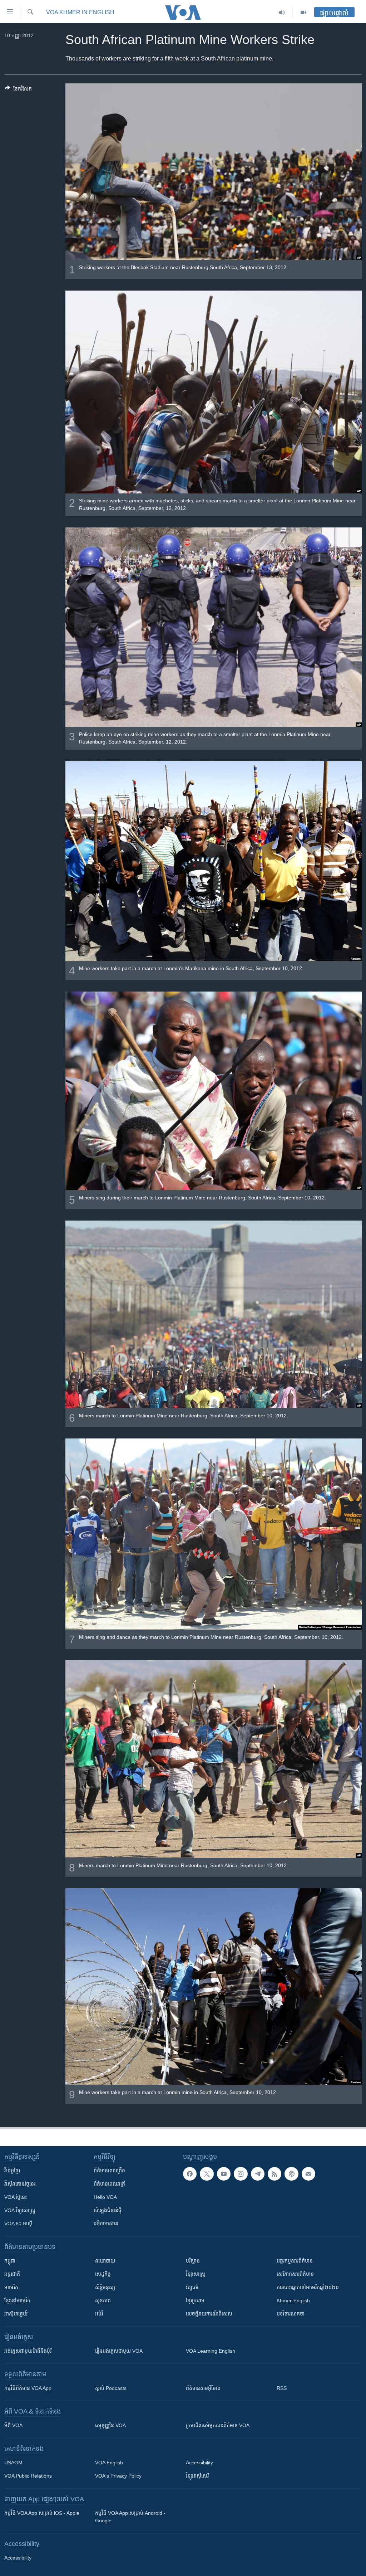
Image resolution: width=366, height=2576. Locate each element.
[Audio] (282, 13)
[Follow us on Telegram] (258, 2174)
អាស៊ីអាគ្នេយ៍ (16, 2314)
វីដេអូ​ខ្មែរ (12, 2171)
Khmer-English (293, 2300)
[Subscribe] (308, 2174)
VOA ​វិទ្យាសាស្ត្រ (20, 2210)
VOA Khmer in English (80, 12)
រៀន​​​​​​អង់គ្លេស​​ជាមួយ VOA (119, 2351)
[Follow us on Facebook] (190, 2174)
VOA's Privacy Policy (118, 2476)
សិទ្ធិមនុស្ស (105, 2287)
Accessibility (199, 2463)
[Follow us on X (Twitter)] (207, 2174)
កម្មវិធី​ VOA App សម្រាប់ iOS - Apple (42, 2513)
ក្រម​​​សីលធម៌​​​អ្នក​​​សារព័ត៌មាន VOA (218, 2425)
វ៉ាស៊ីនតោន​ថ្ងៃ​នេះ (20, 2184)
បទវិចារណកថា (291, 2314)
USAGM (13, 2463)
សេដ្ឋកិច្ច (103, 2274)
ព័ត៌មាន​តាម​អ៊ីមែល (203, 2388)
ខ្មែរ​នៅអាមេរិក (17, 2300)
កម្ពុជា (10, 2261)
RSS (282, 2388)
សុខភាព (103, 2300)
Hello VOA (105, 2197)
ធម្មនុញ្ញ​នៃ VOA (110, 2425)
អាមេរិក (11, 2287)
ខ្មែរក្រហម (195, 2300)
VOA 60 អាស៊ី (18, 2224)
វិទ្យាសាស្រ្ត (196, 2274)
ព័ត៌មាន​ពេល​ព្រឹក (109, 2171)
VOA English (109, 2463)
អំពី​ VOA (13, 2425)
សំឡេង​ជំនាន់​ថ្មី (108, 2210)
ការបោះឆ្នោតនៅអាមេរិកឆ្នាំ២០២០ (308, 2287)
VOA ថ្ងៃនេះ (16, 2197)
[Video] (303, 13)
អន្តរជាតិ (12, 2274)
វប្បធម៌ (192, 2287)
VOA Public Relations (28, 2476)
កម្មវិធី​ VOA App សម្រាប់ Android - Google (130, 2517)
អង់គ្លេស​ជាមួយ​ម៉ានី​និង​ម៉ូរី (28, 2351)
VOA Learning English (211, 2351)
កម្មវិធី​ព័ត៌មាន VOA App (28, 2388)
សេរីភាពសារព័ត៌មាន (295, 2274)
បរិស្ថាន (193, 2261)
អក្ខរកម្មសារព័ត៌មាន (295, 2261)
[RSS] (274, 2174)
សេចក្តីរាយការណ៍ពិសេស (209, 2314)
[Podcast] (291, 2174)
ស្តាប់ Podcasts (111, 2388)
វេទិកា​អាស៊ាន (106, 2224)
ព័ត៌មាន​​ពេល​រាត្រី (109, 2184)
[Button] (18, 90)
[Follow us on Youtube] (224, 2174)
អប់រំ (99, 2314)
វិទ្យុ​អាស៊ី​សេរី (197, 2476)
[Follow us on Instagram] (241, 2174)
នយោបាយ (105, 2261)
